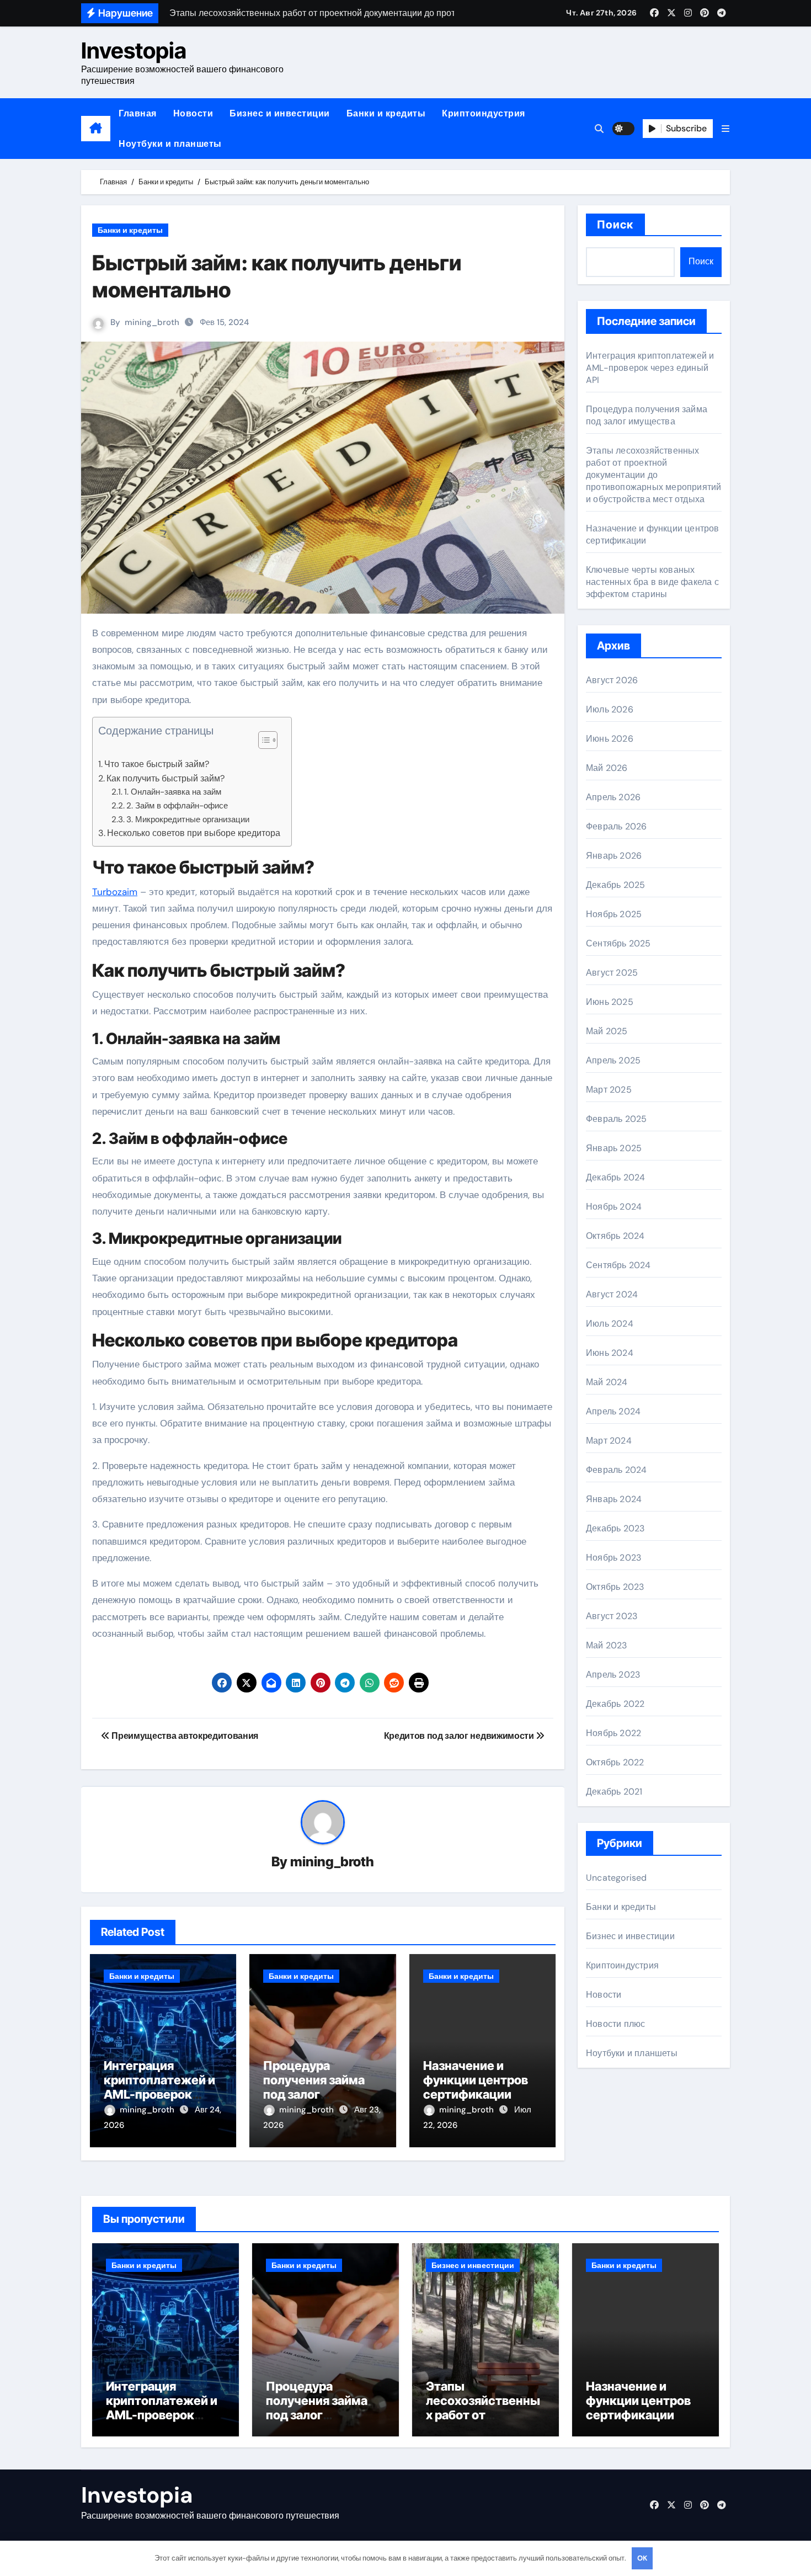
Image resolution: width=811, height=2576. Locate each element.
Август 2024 (612, 1294)
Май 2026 (607, 768)
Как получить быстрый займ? (166, 778)
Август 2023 (612, 1616)
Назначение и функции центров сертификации (476, 2080)
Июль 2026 (610, 709)
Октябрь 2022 (615, 1762)
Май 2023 (607, 1645)
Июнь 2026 (610, 739)
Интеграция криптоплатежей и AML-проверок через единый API (159, 2087)
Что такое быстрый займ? (157, 764)
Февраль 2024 (616, 1470)
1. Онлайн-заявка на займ (173, 792)
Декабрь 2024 (615, 1177)
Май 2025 (607, 1031)
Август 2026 (612, 680)
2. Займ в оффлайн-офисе (177, 806)
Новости (193, 113)
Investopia (134, 50)
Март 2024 (609, 1441)
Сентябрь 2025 (618, 943)
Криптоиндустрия (484, 113)
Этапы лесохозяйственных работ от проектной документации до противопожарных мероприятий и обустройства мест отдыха (653, 475)
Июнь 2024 (610, 1353)
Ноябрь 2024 (614, 1207)
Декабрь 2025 (615, 885)
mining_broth (152, 322)
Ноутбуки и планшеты (170, 144)
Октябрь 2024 (615, 1236)
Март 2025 (609, 1090)
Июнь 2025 (610, 1002)
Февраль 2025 (616, 1119)
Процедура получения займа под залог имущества (314, 2087)
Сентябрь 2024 (618, 1265)
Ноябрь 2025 (614, 914)
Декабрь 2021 (614, 1792)
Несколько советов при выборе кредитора (194, 833)
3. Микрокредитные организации (188, 819)
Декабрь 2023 (615, 1528)
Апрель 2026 (613, 797)
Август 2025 (612, 973)
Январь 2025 (614, 1148)
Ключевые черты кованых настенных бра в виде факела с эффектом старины (652, 582)
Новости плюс (615, 2024)
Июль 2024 (610, 1324)
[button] (725, 129)
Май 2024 (607, 1382)
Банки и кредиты (386, 113)
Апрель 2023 (613, 1675)
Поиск (615, 225)
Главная (138, 113)
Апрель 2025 (613, 1060)
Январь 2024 (614, 1499)
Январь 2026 (614, 856)
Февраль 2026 (616, 826)
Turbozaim (115, 892)
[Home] (96, 129)
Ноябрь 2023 (613, 1558)
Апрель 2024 (613, 1411)
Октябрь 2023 (615, 1587)
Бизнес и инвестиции (280, 113)
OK (642, 2558)
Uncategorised (617, 1878)
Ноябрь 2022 (613, 1733)
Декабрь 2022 (615, 1704)
